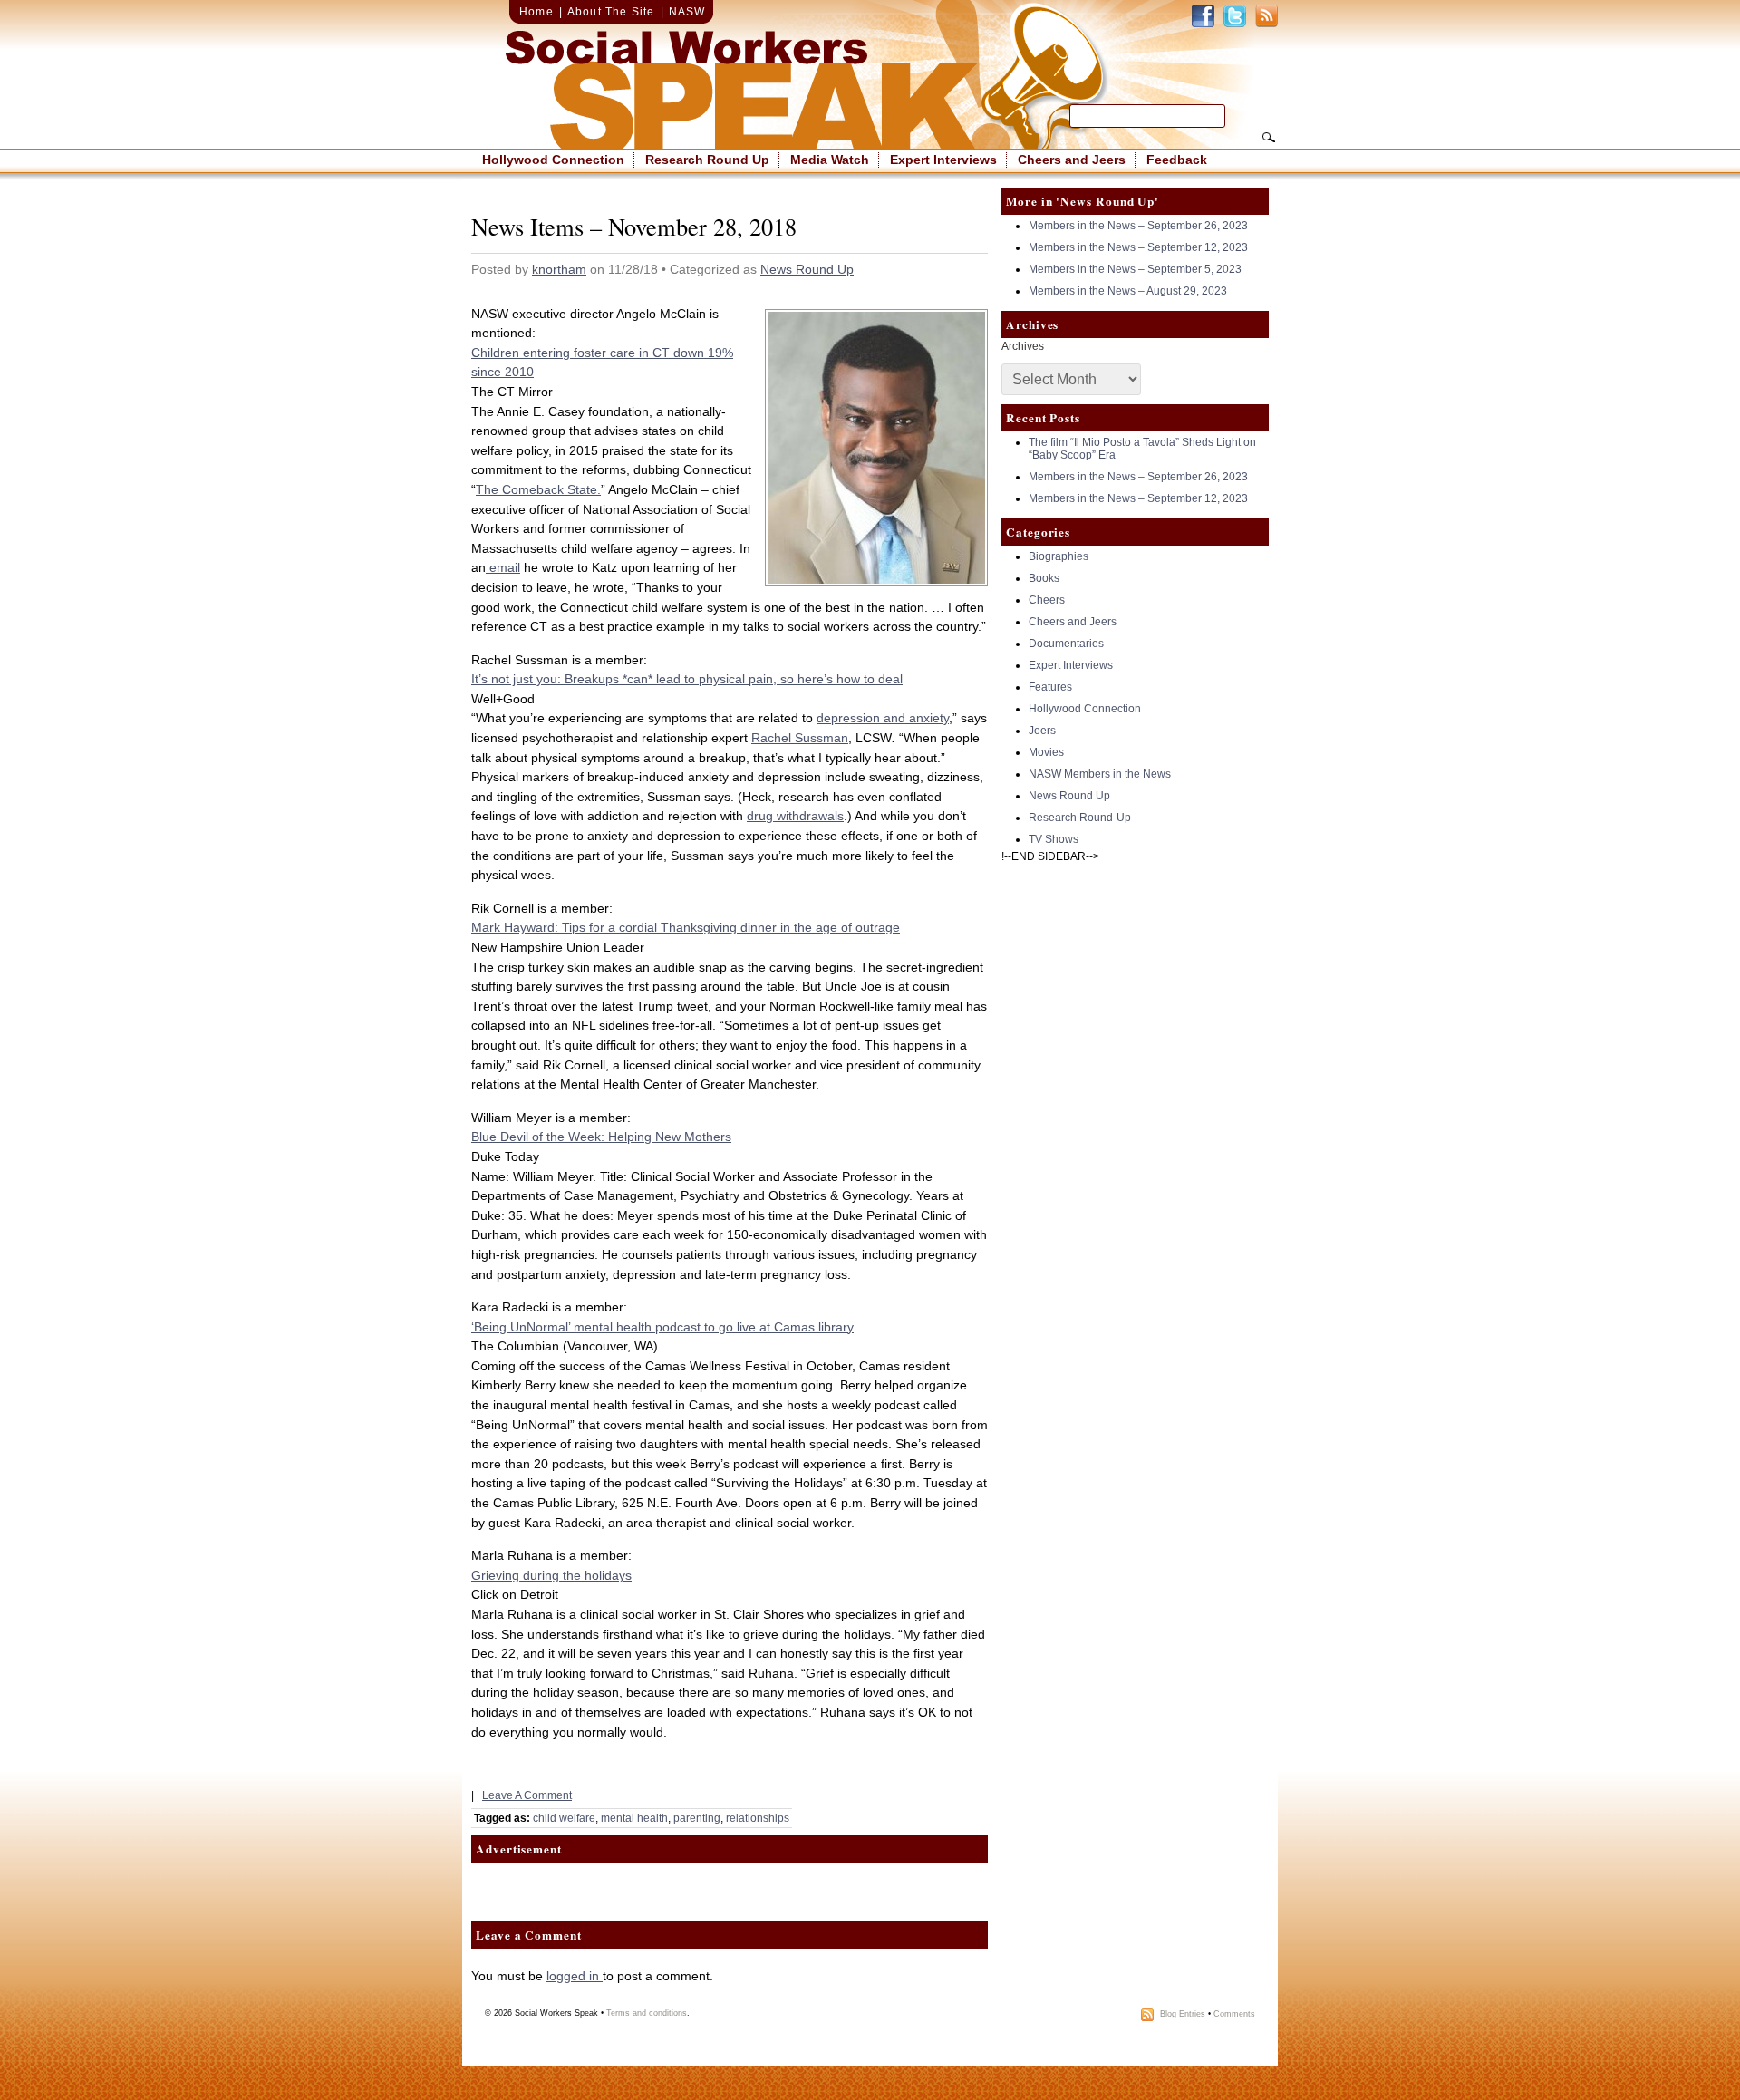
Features (1050, 687)
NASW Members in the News (1100, 774)
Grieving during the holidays (551, 1575)
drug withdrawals (795, 816)
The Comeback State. (538, 489)
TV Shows (1054, 839)
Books (1044, 578)
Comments (1234, 2015)
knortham (559, 269)
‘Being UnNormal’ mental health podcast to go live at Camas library (662, 1327)
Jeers (1042, 731)
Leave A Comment (527, 1795)
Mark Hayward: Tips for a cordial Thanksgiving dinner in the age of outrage (686, 927)
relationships (758, 1818)
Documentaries (1066, 644)
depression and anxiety (883, 718)
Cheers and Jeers (1072, 160)
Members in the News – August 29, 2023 (1128, 291)
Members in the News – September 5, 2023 (1135, 269)
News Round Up (807, 269)
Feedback (1177, 160)
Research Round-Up (1080, 818)
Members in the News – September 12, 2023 (1138, 247)
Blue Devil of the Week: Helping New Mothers (601, 1137)
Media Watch (830, 160)
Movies (1046, 752)
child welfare (564, 1818)
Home (536, 12)
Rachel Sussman (800, 738)
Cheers (1047, 600)
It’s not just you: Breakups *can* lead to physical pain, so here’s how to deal (687, 679)
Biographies (1058, 556)
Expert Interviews (943, 160)
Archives (1023, 346)
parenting (697, 1818)
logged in (575, 1976)
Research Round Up (707, 160)
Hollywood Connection (553, 160)
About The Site (611, 12)
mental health (634, 1818)
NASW (687, 12)
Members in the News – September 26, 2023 (1138, 226)
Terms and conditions (647, 2013)
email (503, 567)
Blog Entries (1183, 2015)
